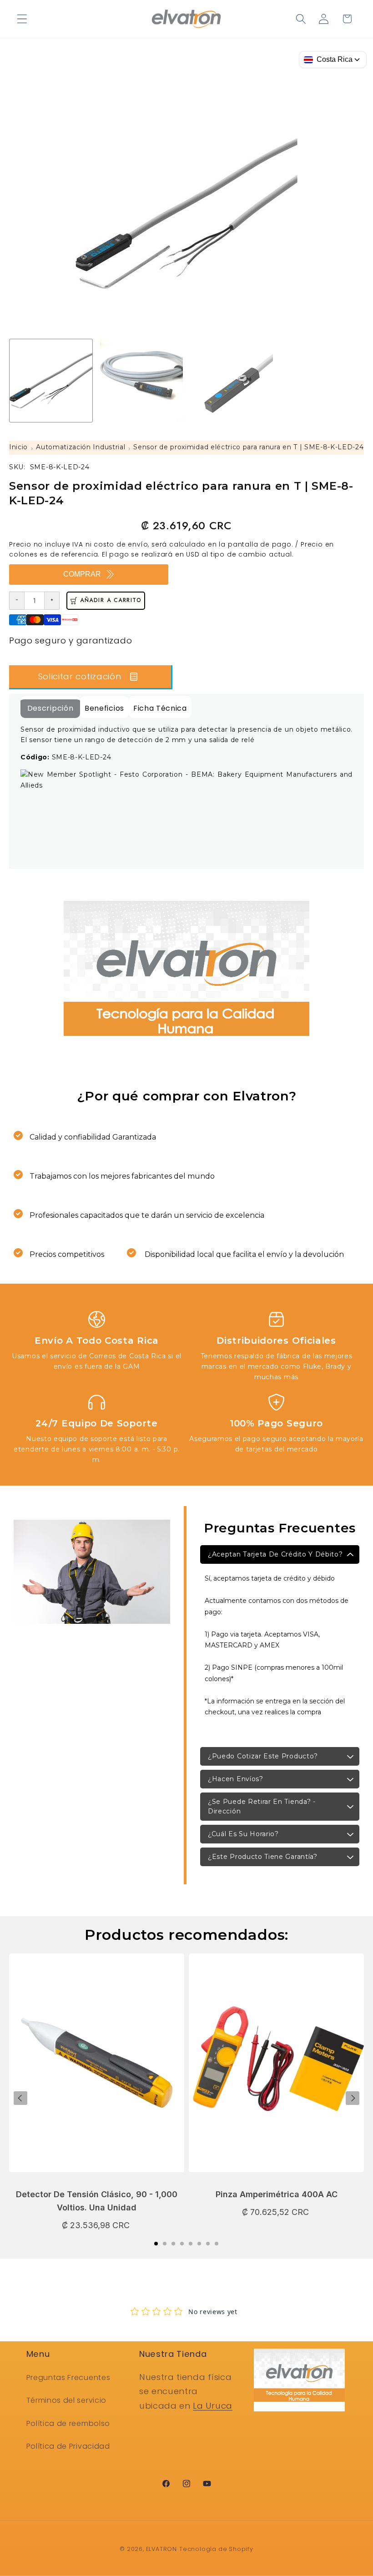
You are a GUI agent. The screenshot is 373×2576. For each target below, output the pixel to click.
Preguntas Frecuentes (68, 2378)
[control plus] (52, 601)
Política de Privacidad (68, 2446)
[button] (22, 19)
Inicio (18, 447)
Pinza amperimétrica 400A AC (277, 2194)
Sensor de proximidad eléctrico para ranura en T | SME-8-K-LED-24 (248, 447)
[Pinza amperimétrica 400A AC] (276, 2067)
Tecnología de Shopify (216, 2549)
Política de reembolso (68, 2423)
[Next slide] (353, 2098)
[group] (51, 381)
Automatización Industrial (81, 447)
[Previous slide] (20, 2098)
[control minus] (17, 601)
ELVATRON (161, 2549)
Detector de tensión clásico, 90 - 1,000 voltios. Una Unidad (97, 2201)
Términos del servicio (67, 2400)
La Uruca (213, 2406)
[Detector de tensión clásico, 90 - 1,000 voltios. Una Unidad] (97, 2067)
